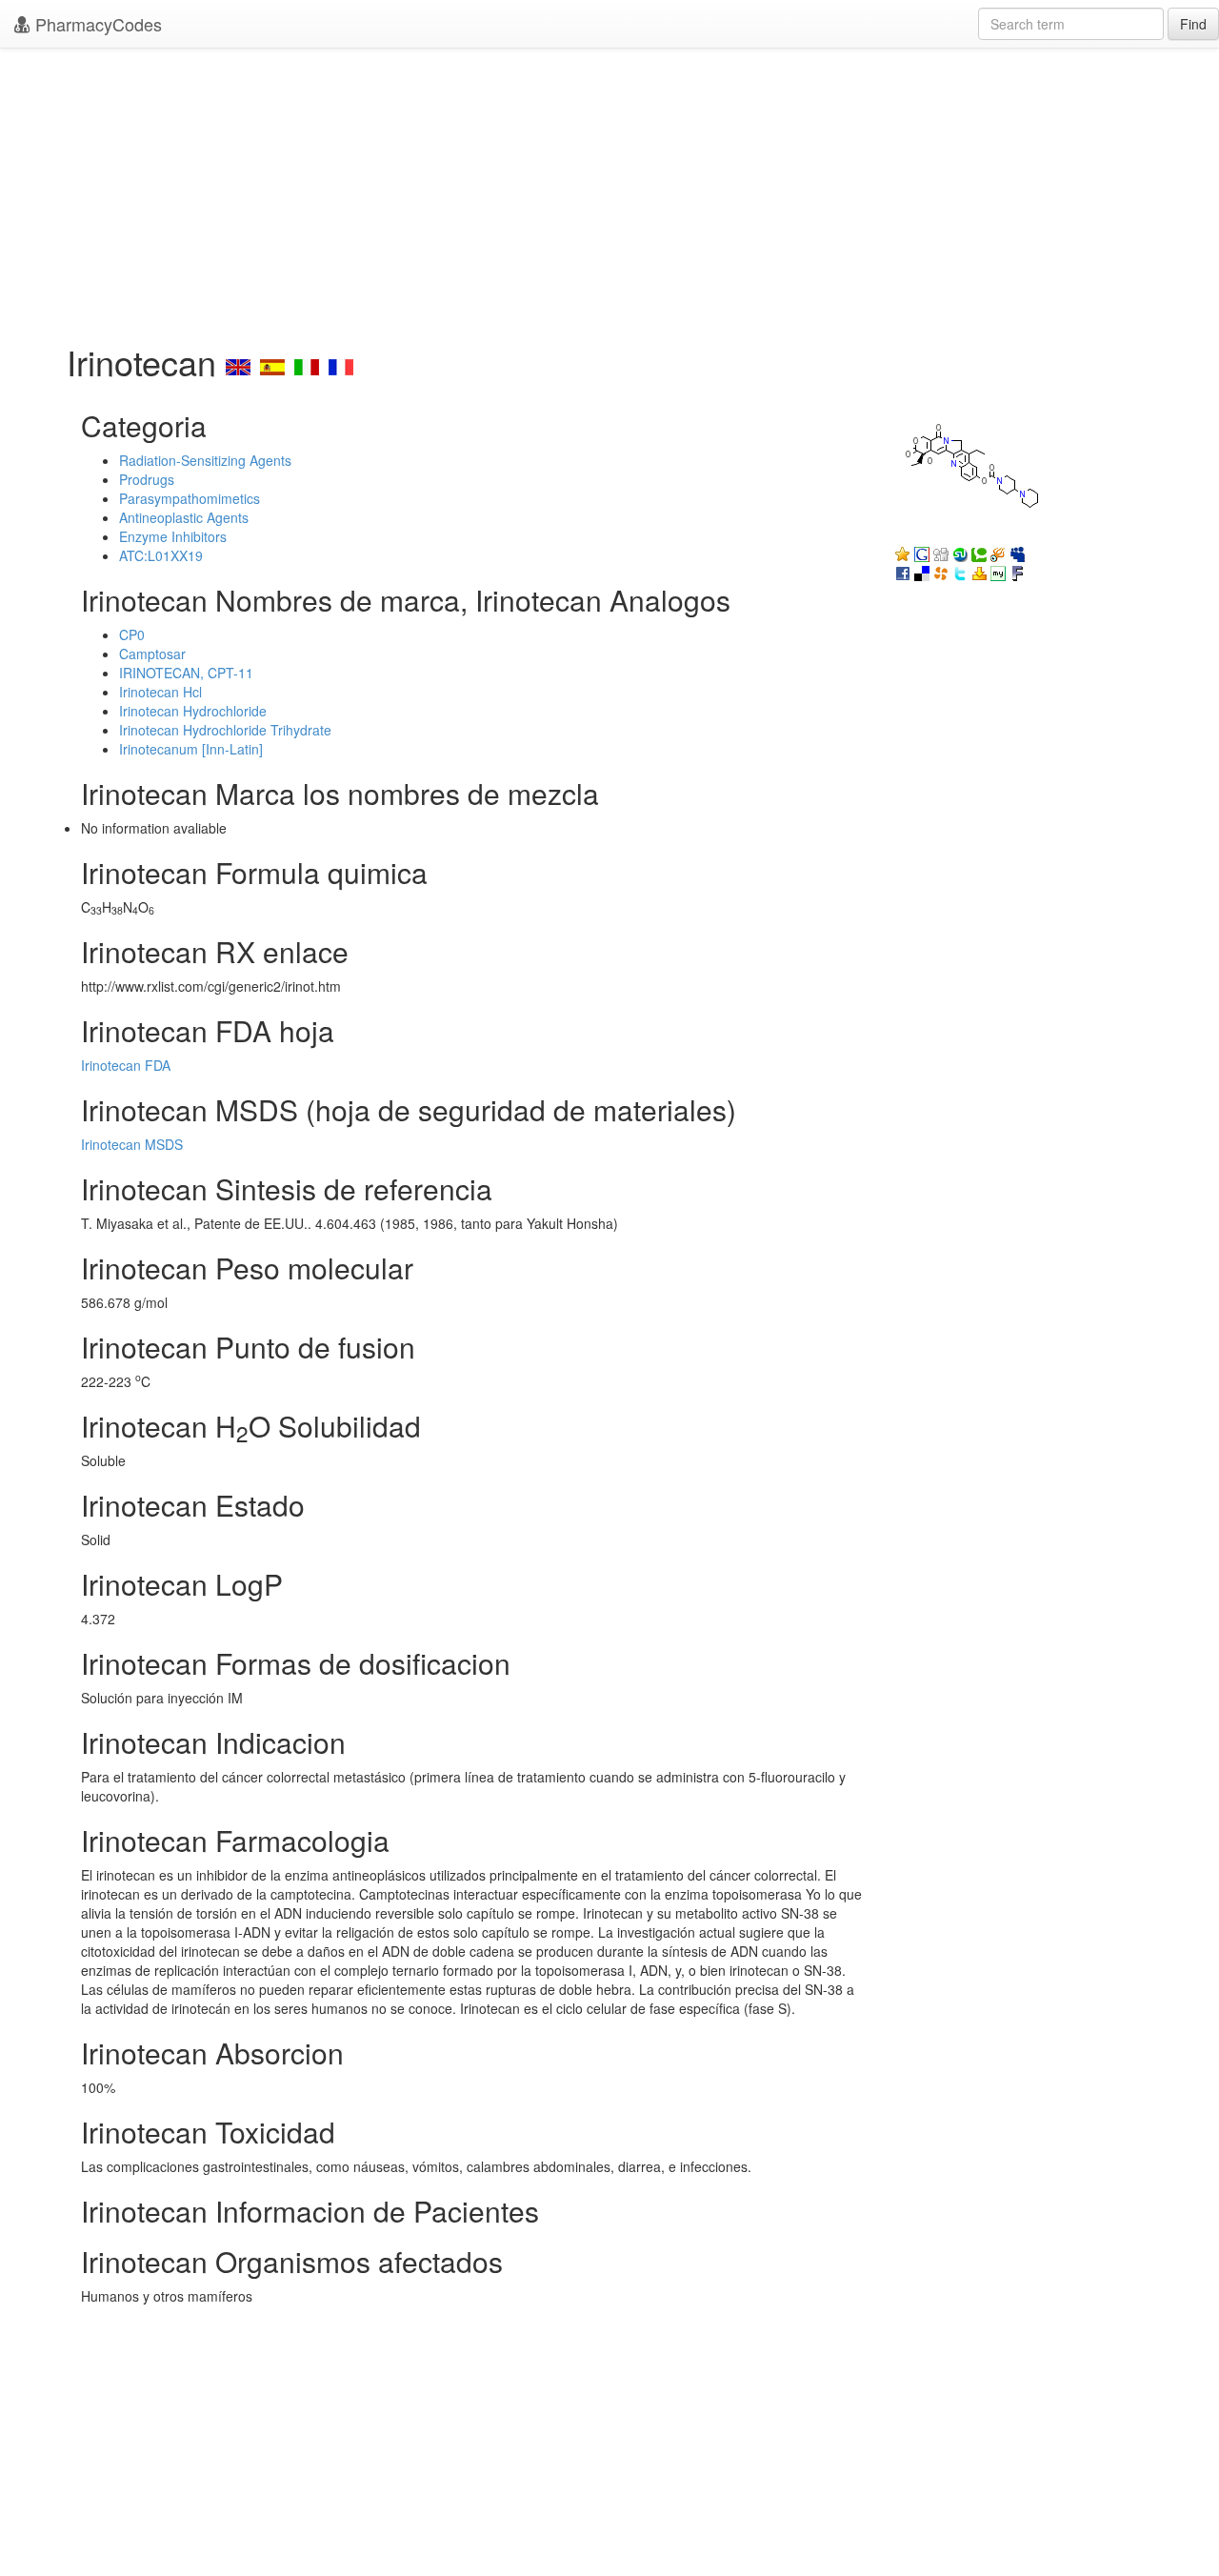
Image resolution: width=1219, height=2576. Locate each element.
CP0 (132, 634)
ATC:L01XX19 (161, 555)
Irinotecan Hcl (160, 692)
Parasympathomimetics (190, 498)
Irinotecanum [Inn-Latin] (191, 749)
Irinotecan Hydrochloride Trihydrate (225, 730)
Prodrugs (147, 479)
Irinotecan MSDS (132, 1144)
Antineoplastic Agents (184, 517)
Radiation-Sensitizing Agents (205, 460)
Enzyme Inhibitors (173, 536)
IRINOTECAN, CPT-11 (186, 673)
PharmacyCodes (96, 24)
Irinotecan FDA (126, 1065)
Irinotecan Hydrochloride (193, 711)
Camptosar (152, 654)
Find (1193, 24)
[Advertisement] (609, 191)
